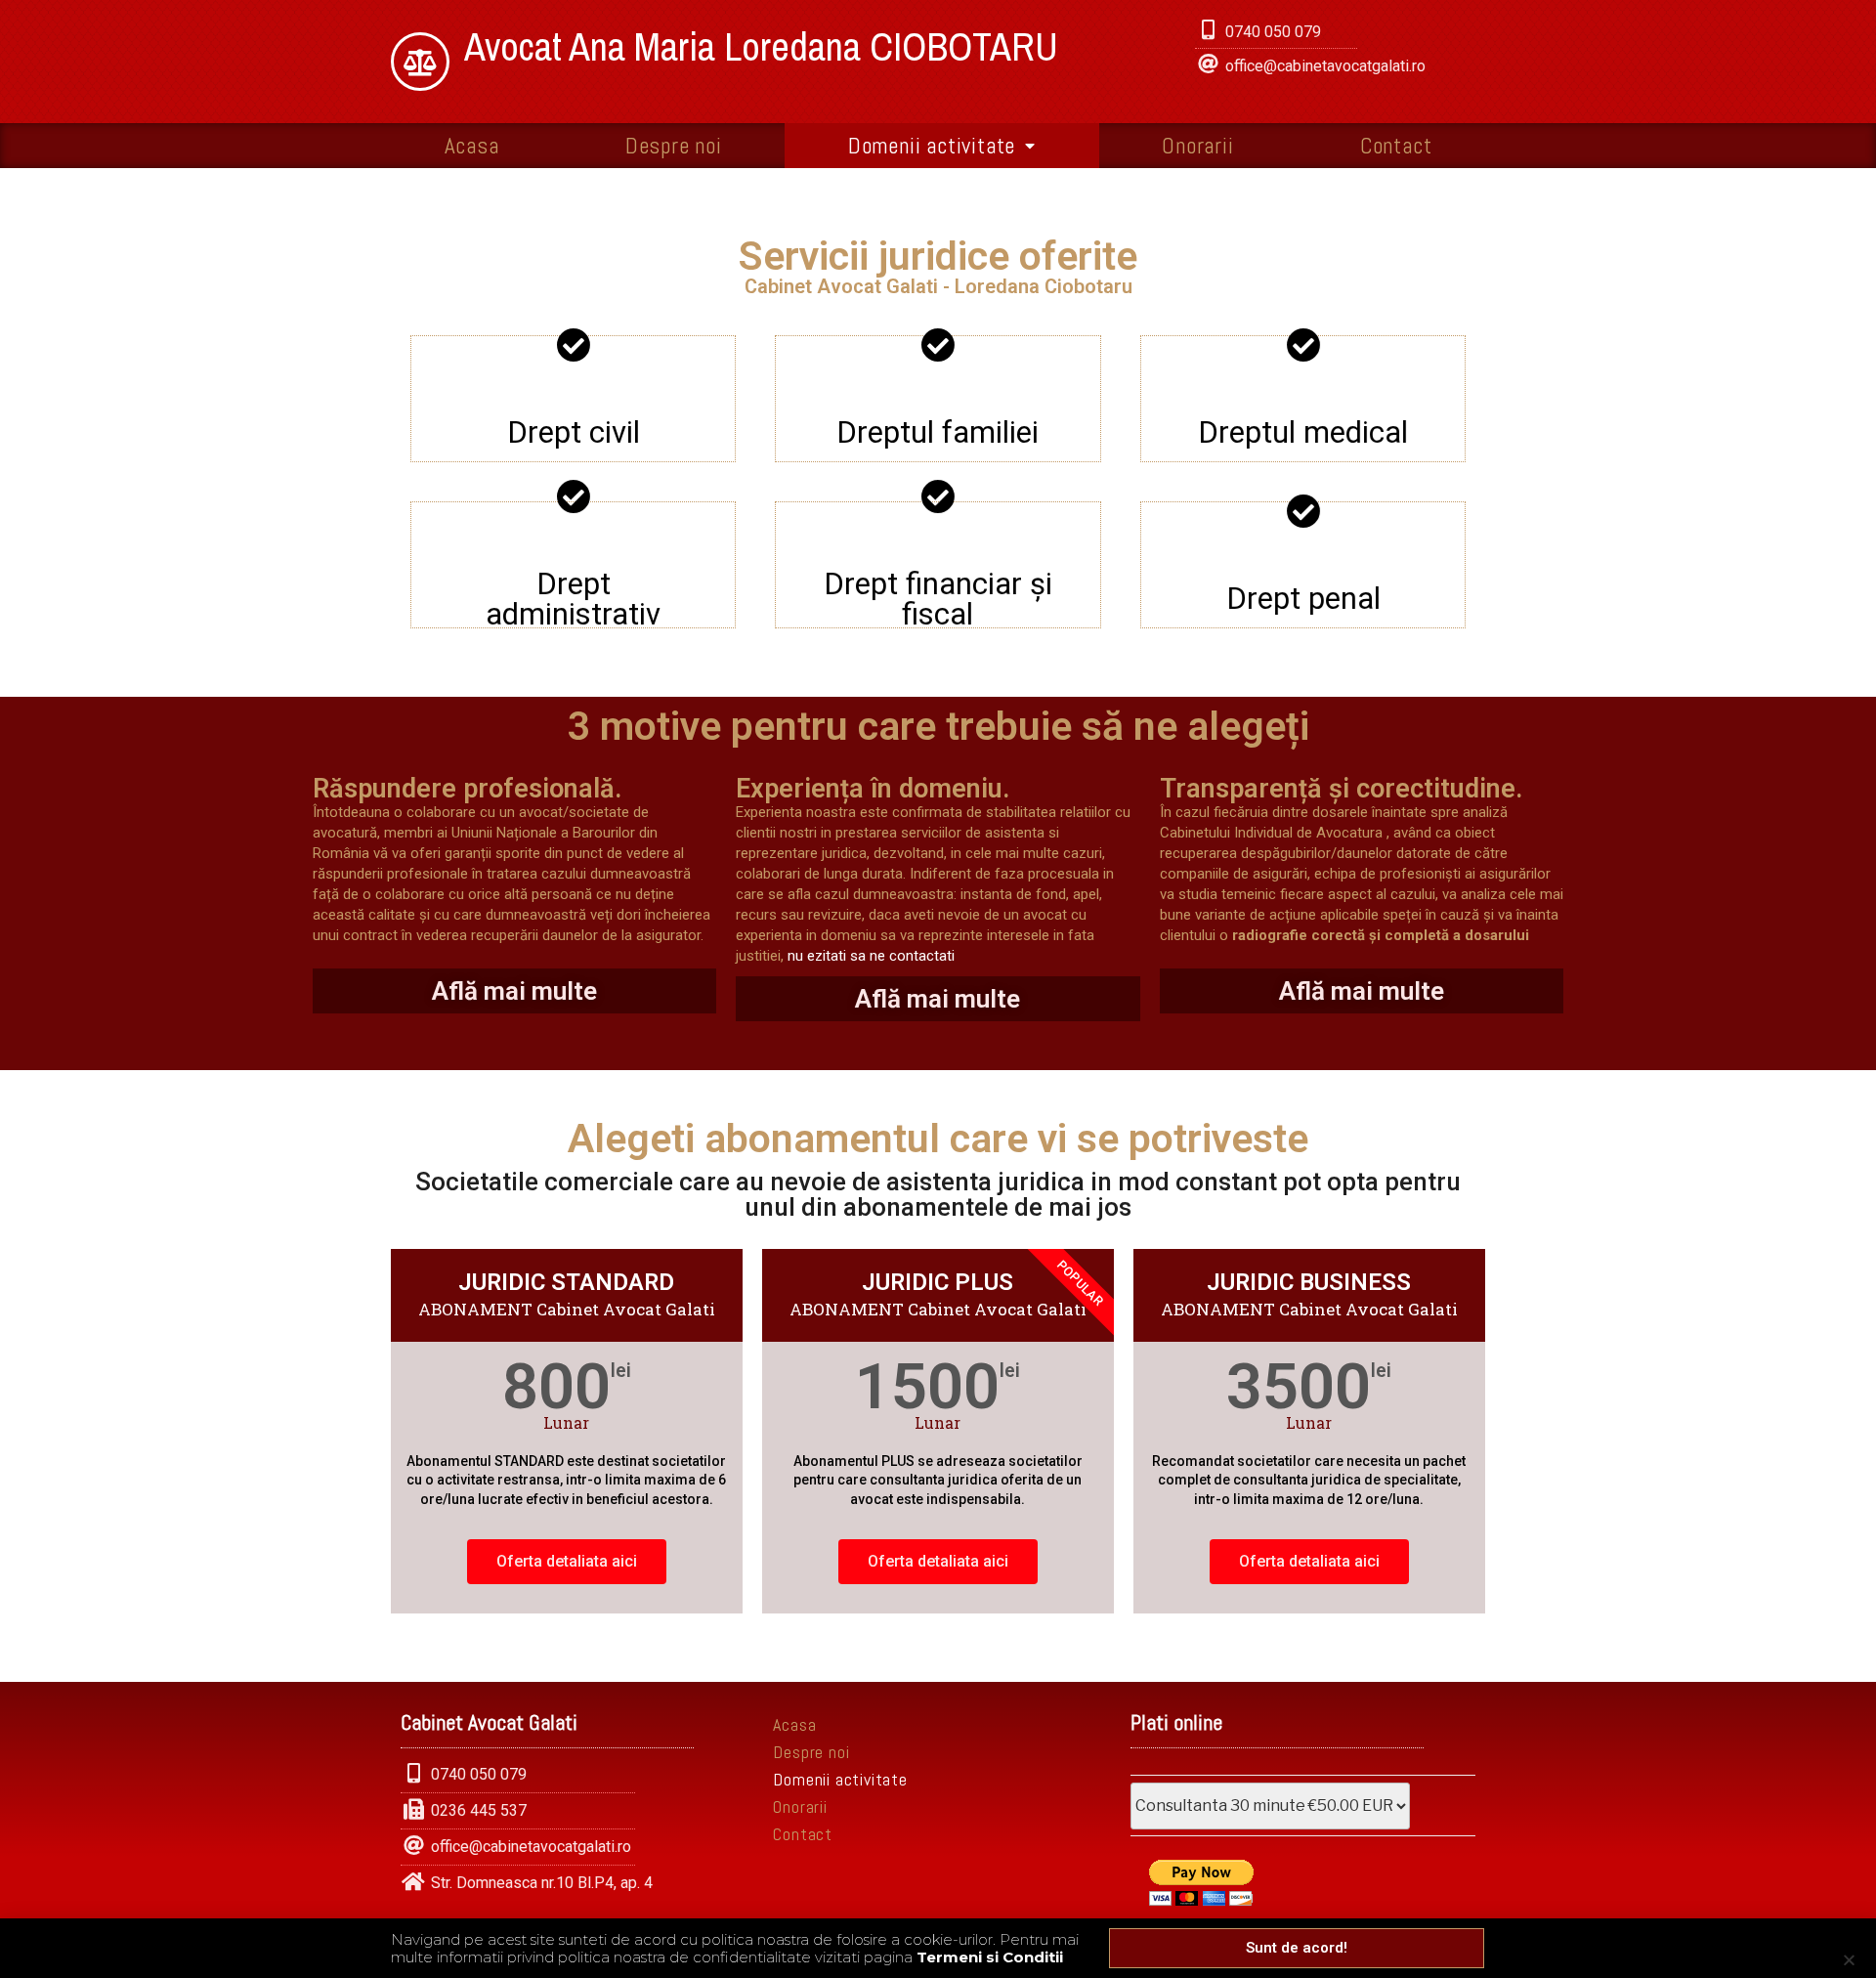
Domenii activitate (932, 146)
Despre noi (674, 146)
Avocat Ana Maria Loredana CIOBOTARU (761, 46)
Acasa (472, 146)
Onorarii (1197, 146)
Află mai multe (514, 991)
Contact (1396, 146)
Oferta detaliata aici (567, 1561)
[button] (1297, 1948)
